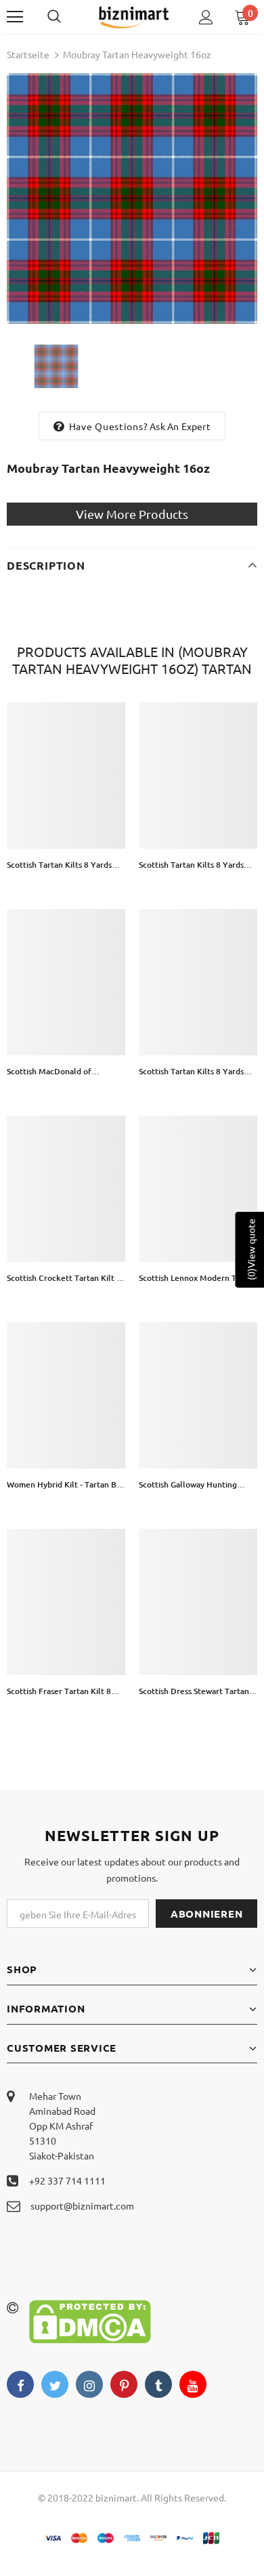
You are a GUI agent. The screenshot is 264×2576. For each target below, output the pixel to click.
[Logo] (134, 17)
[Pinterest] (124, 2384)
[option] (132, 198)
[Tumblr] (158, 2384)
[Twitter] (55, 2384)
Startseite (28, 54)
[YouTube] (193, 2384)
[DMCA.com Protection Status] (90, 2320)
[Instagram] (89, 2384)
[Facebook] (20, 2384)
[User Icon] (206, 17)
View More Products (132, 514)
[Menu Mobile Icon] (15, 17)
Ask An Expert (180, 426)
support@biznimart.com (82, 2205)
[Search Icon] (68, 17)
